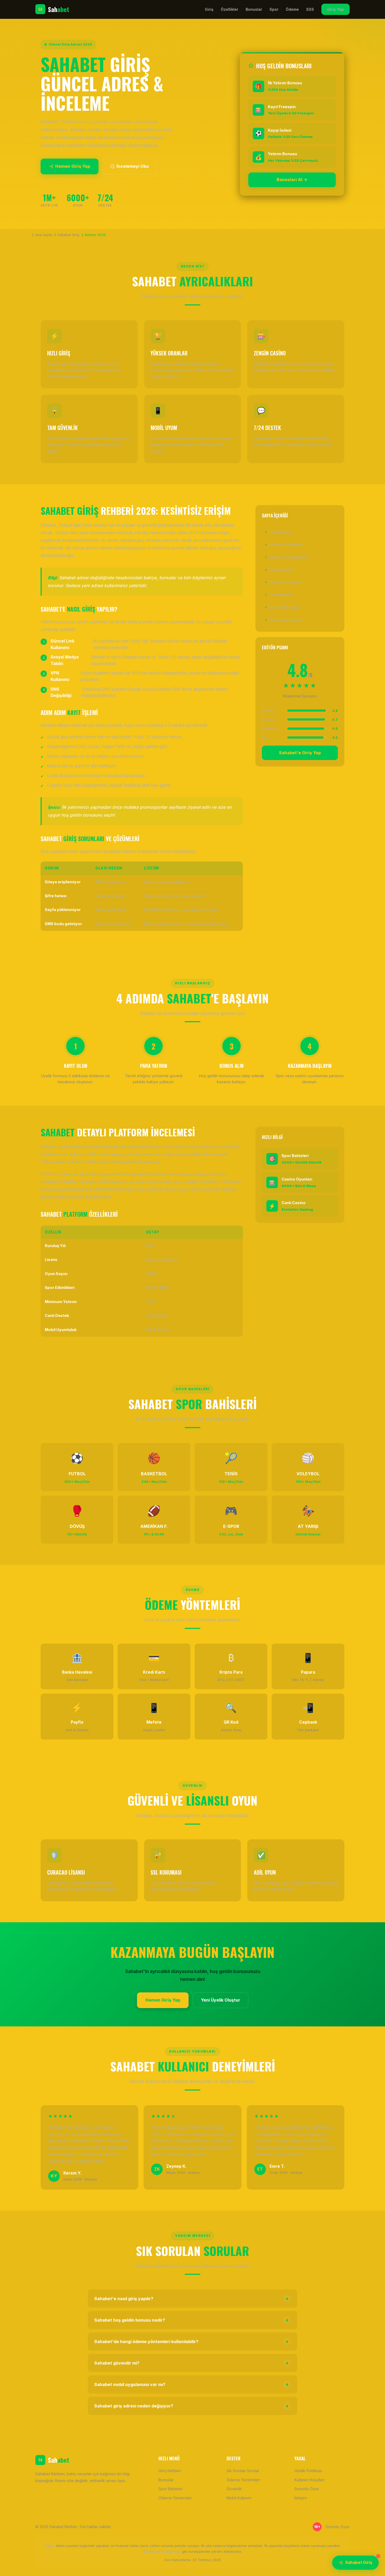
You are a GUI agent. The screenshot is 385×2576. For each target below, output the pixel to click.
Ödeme (292, 9)
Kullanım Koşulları (309, 2480)
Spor (274, 9)
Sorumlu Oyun (307, 2489)
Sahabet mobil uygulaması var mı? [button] (192, 2384)
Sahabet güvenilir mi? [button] (192, 2363)
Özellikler (230, 9)
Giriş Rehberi (280, 532)
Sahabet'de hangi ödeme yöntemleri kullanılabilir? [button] (192, 2342)
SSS (310, 9)
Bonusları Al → (292, 180)
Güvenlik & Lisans (284, 607)
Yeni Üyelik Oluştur (221, 2000)
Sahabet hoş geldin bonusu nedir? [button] (192, 2320)
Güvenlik (234, 2489)
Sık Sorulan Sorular (286, 620)
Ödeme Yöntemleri (285, 582)
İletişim (301, 2498)
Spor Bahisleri (281, 570)
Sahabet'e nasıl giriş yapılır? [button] (192, 2299)
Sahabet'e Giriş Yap (300, 753)
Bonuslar (254, 9)
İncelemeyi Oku (133, 166)
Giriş (209, 9)
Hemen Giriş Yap (73, 166)
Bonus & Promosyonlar (289, 557)
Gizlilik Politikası (308, 2471)
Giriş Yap (335, 9)
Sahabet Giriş (359, 2563)
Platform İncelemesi (286, 544)
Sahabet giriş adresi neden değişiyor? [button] (192, 2406)
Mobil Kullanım (281, 595)
